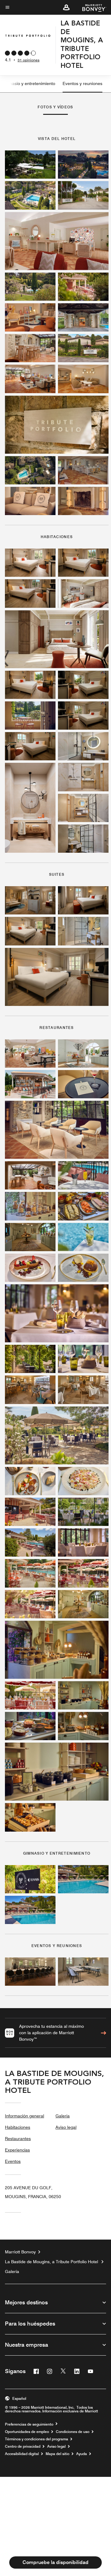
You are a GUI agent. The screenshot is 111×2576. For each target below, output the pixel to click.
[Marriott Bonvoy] (90, 7)
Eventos (13, 2161)
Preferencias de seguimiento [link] (29, 2424)
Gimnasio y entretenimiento (28, 83)
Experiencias (17, 2150)
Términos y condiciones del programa (37, 2439)
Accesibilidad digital (22, 2454)
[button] (66, 7)
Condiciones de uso (73, 2432)
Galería (63, 2116)
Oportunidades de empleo (27, 2432)
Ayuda (82, 2454)
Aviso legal (66, 2127)
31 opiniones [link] (29, 60)
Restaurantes (18, 2139)
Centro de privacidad (23, 2446)
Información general (25, 2116)
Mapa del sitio (58, 2454)
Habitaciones (18, 2127)
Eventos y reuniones (82, 83)
